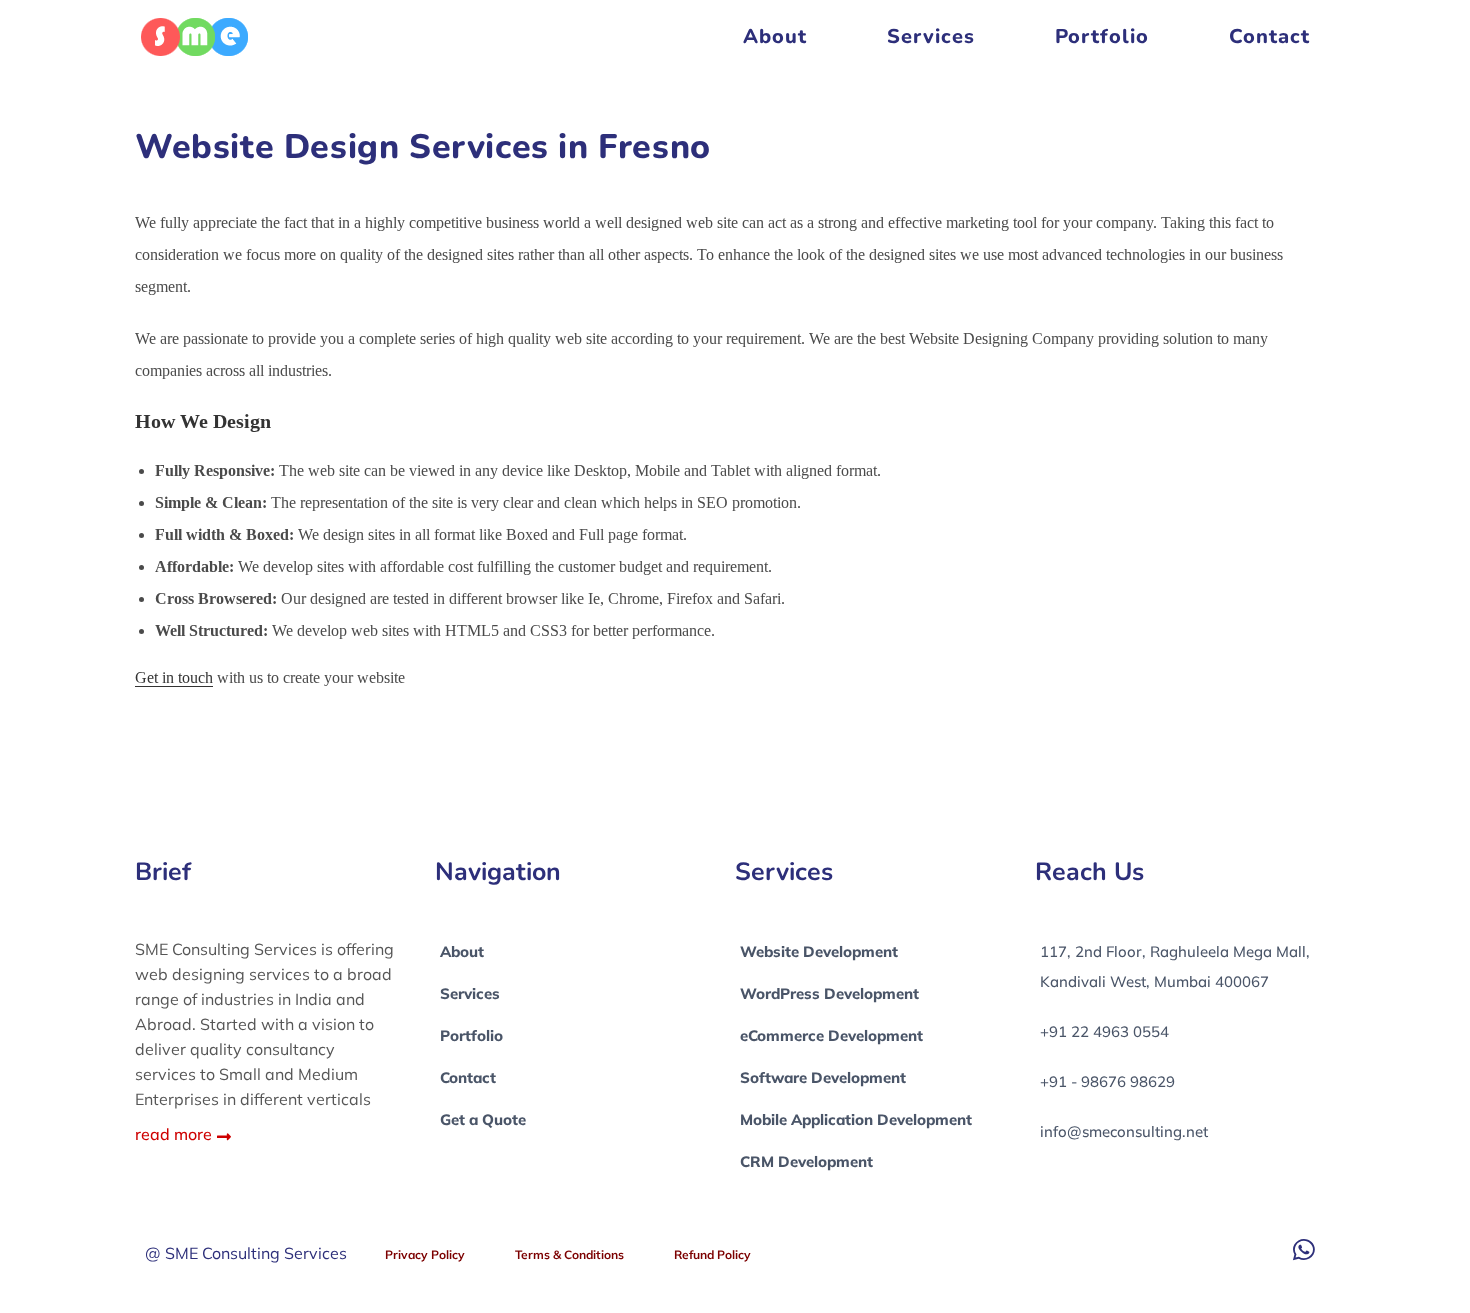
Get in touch (174, 677)
